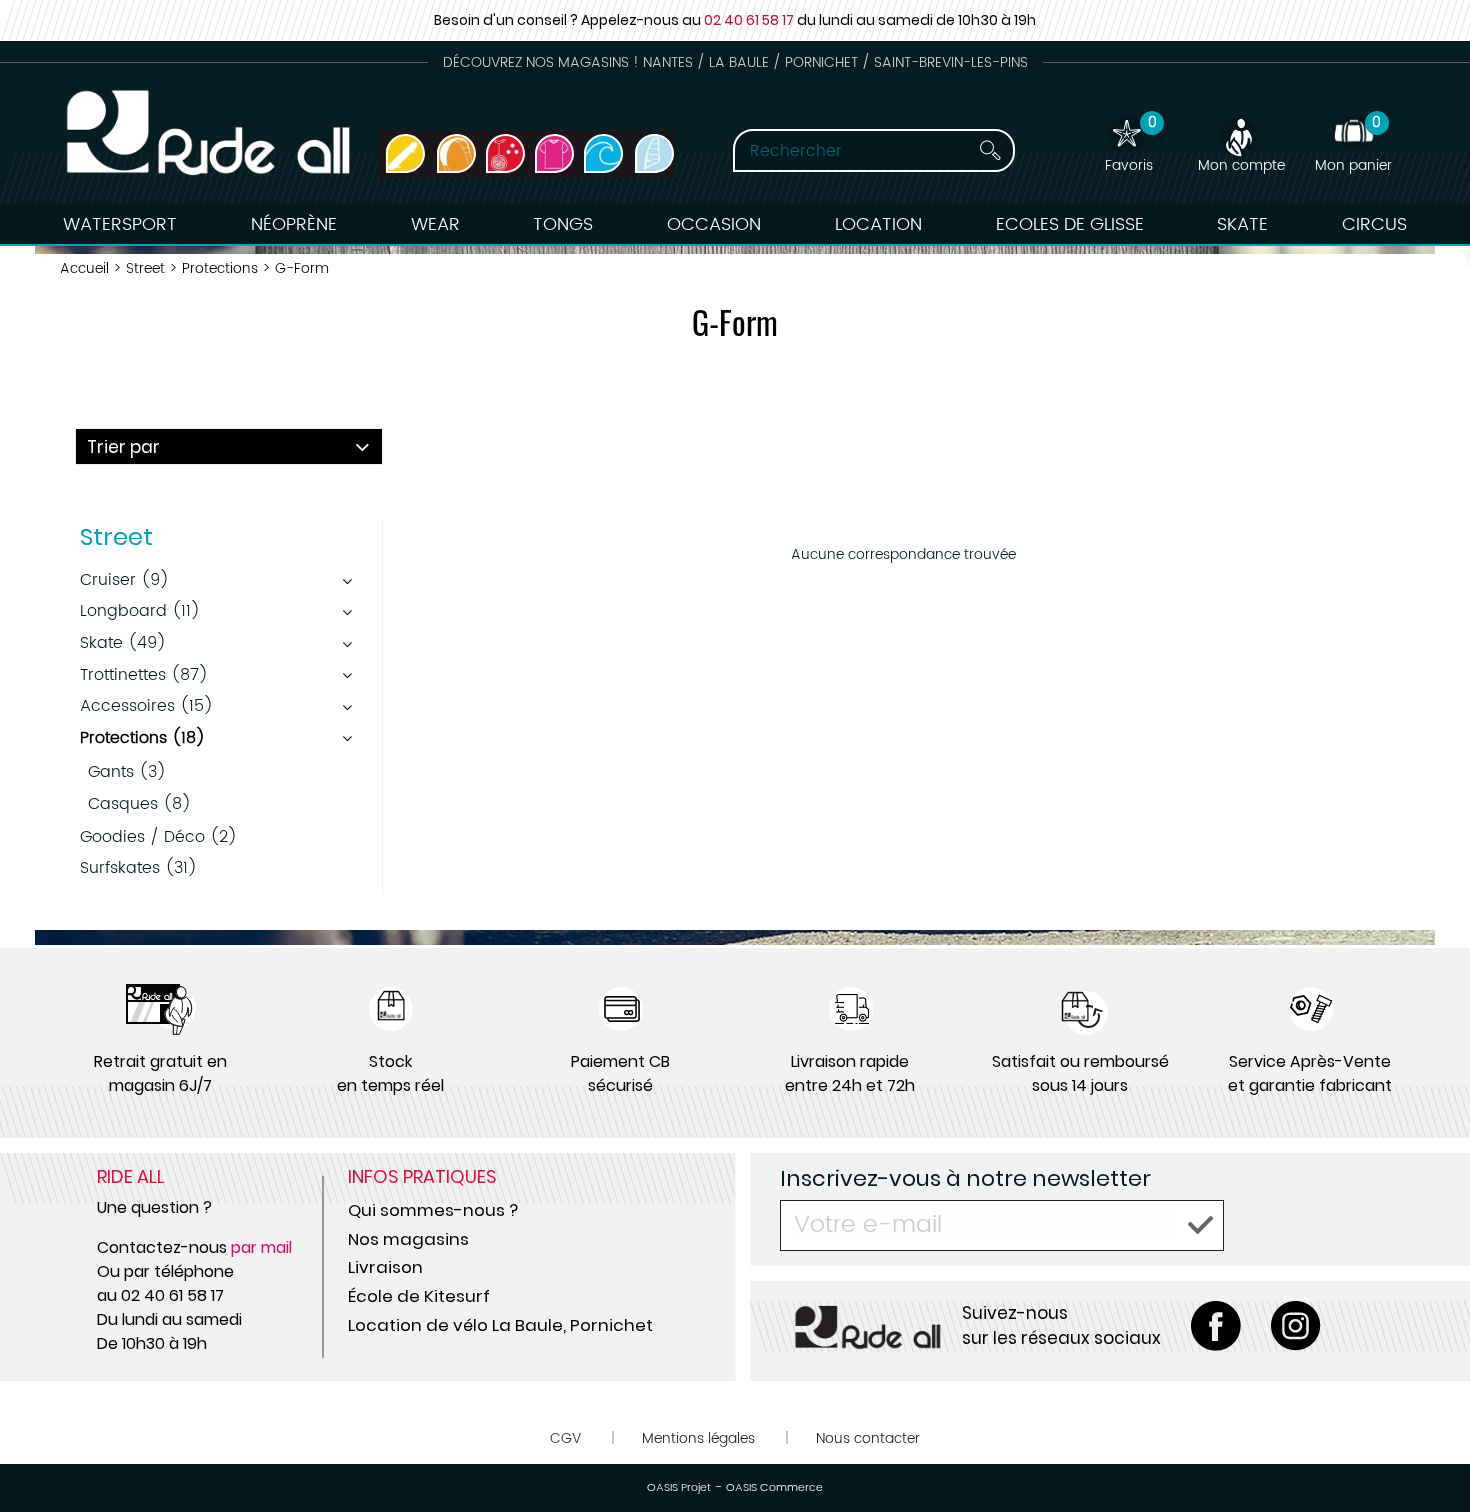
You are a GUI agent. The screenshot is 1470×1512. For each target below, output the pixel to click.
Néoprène (294, 224)
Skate (1242, 224)
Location (878, 224)
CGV (565, 1438)
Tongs (563, 224)
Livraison (385, 1267)
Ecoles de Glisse (1070, 224)
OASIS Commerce (774, 1488)
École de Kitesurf (419, 1296)
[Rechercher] (990, 150)
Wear (435, 224)
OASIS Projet (679, 1488)
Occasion (714, 224)
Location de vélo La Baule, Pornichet (500, 1325)
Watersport (120, 224)
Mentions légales (698, 1438)
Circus (1374, 224)
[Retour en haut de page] (1430, 1452)
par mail (261, 1247)
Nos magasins (408, 1239)
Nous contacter (868, 1438)
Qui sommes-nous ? (433, 1210)
